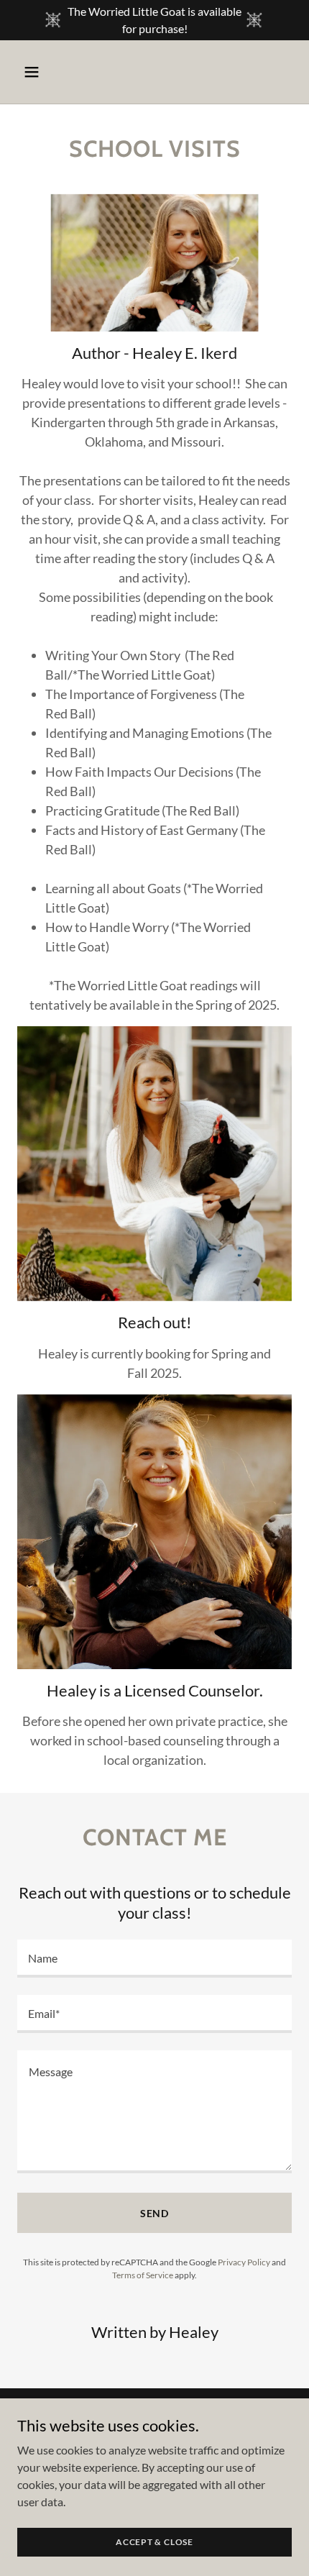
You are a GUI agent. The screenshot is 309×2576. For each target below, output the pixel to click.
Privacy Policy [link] (244, 2262)
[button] (49, 72)
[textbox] (154, 1959)
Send (155, 2213)
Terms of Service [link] (143, 2275)
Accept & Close (154, 2542)
